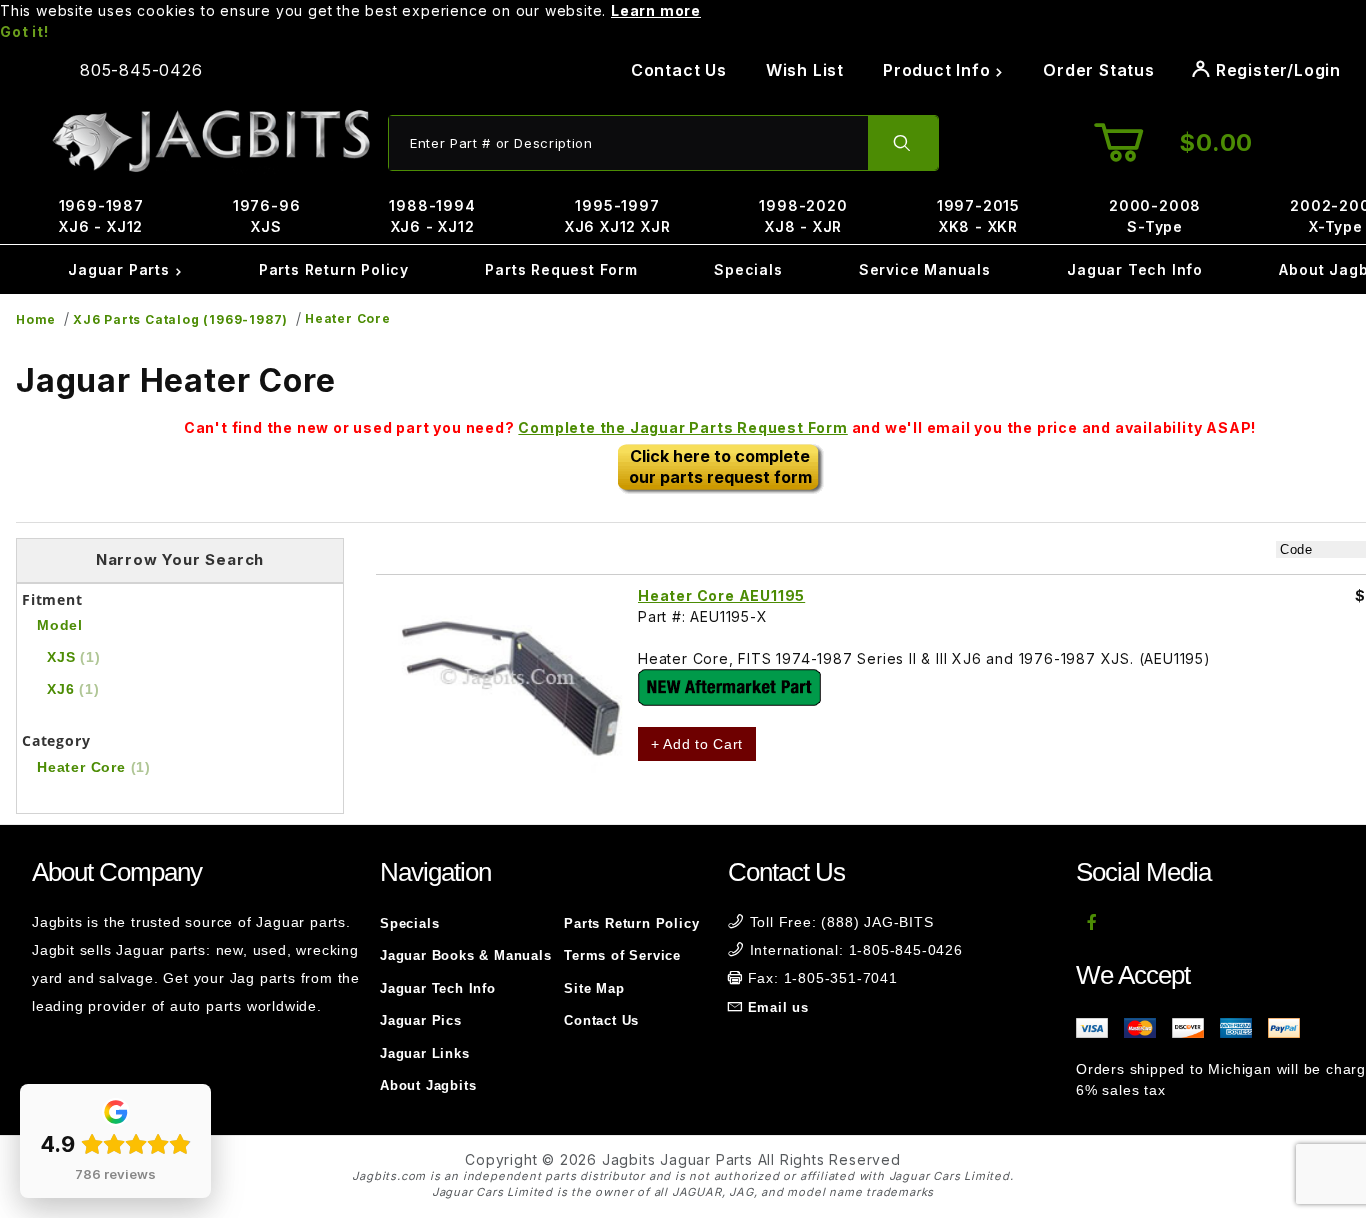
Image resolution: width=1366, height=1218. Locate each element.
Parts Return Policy (334, 269)
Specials (748, 269)
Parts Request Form (561, 269)
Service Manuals (925, 269)
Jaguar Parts (121, 269)
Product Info (939, 70)
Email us (778, 1007)
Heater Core (348, 318)
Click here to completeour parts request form (720, 466)
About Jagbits (428, 1085)
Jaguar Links (425, 1053)
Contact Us (679, 70)
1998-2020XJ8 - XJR (803, 216)
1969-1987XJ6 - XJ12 (101, 216)
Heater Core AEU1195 (721, 595)
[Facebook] (1092, 922)
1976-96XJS (267, 216)
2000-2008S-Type (1155, 216)
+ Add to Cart (697, 744)
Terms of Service (622, 955)
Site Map (594, 988)
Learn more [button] (656, 10)
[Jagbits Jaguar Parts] (210, 141)
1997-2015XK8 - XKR (978, 216)
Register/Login (1276, 70)
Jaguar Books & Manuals (466, 955)
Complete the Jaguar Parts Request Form (682, 427)
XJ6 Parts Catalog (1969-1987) (180, 319)
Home (36, 319)
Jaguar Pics (421, 1020)
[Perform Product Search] (903, 143)
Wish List (805, 70)
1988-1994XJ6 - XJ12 (432, 216)
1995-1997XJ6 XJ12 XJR (618, 216)
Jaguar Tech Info (1135, 269)
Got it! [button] (24, 31)
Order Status (1099, 70)
